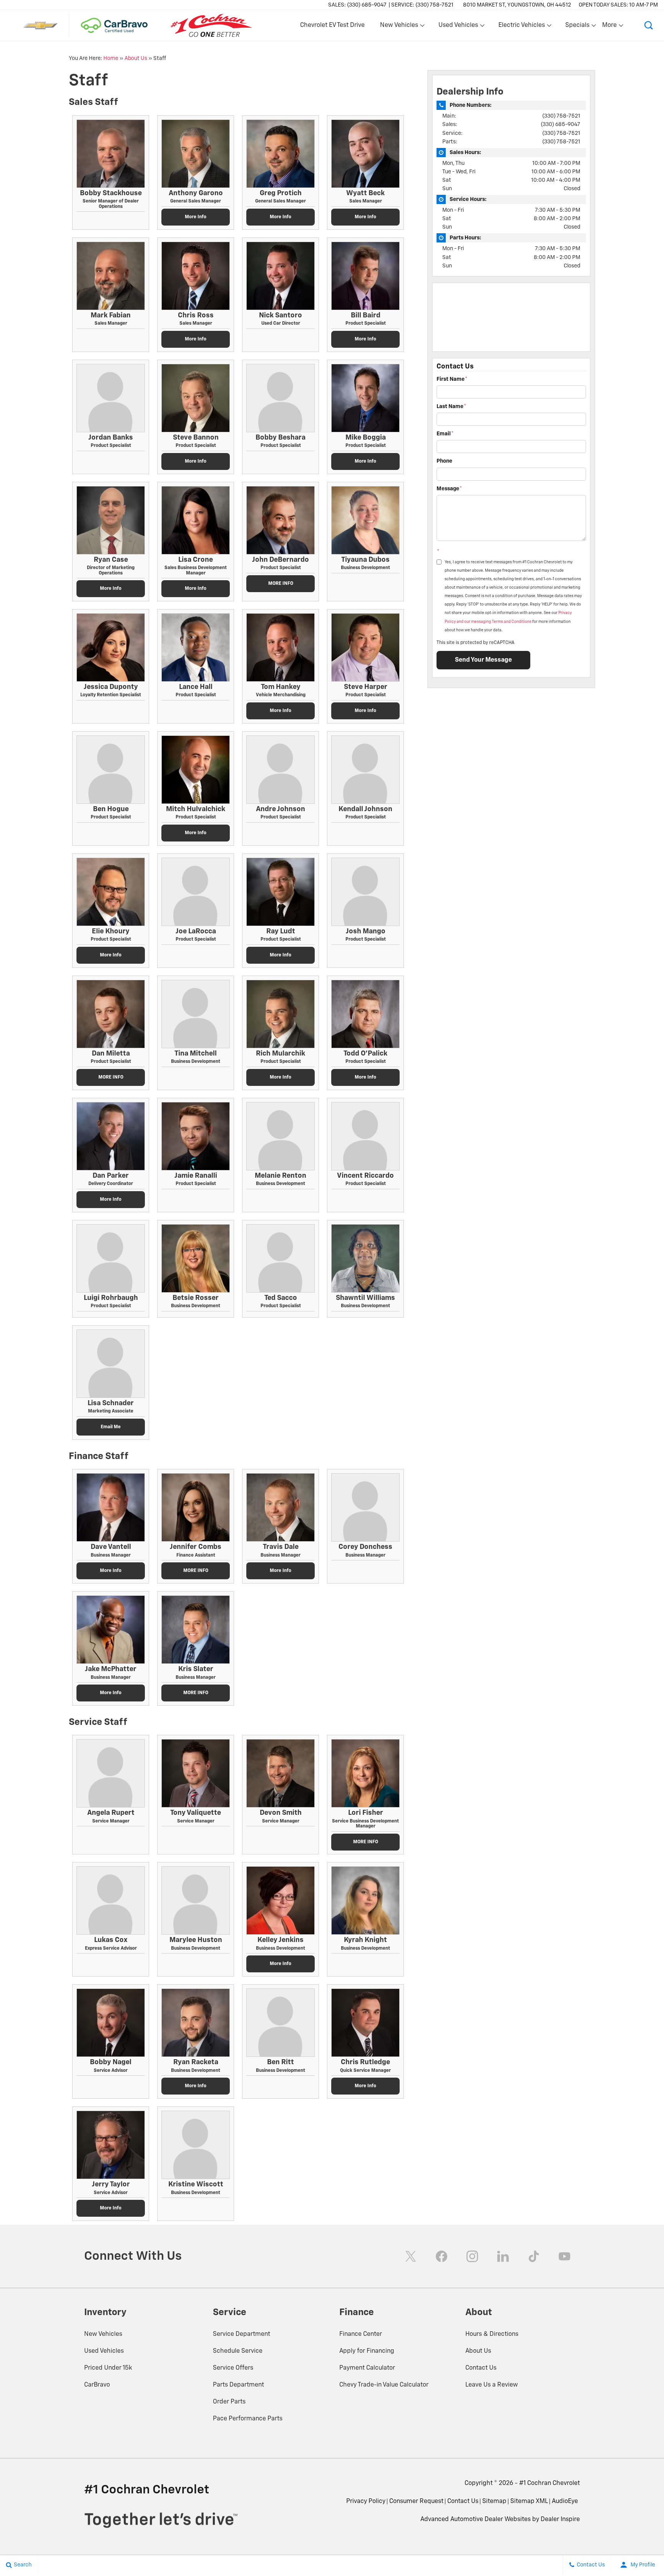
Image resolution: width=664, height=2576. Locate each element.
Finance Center (361, 2334)
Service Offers (233, 2368)
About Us (136, 58)
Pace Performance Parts (248, 2419)
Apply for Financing (367, 2351)
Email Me (111, 1427)
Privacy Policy (366, 2501)
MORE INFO (281, 584)
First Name (452, 379)
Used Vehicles (104, 2351)
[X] (411, 2256)
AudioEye (565, 2501)
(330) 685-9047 (560, 124)
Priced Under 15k (108, 2368)
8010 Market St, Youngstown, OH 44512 (517, 5)
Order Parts (229, 2402)
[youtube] (564, 2256)
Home (111, 58)
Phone (444, 461)
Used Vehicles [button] (458, 27)
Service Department (242, 2334)
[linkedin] (503, 2256)
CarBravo (97, 2385)
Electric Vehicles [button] (521, 27)
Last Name (451, 407)
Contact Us (481, 2368)
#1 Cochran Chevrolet (549, 2483)
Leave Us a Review (492, 2385)
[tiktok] (534, 2256)
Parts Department (238, 2385)
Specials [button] (577, 27)
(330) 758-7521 (561, 116)
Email (445, 434)
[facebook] (442, 2256)
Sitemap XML (529, 2501)
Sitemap (494, 2501)
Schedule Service (238, 2351)
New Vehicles (103, 2334)
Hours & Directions (492, 2334)
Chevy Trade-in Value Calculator (384, 2385)
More (610, 27)
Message (449, 489)
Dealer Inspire (560, 2520)
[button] (649, 25)
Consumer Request (416, 2501)
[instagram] (472, 2256)
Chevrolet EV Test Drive (332, 25)
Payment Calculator (367, 2368)
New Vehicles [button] (399, 27)
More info (196, 217)
